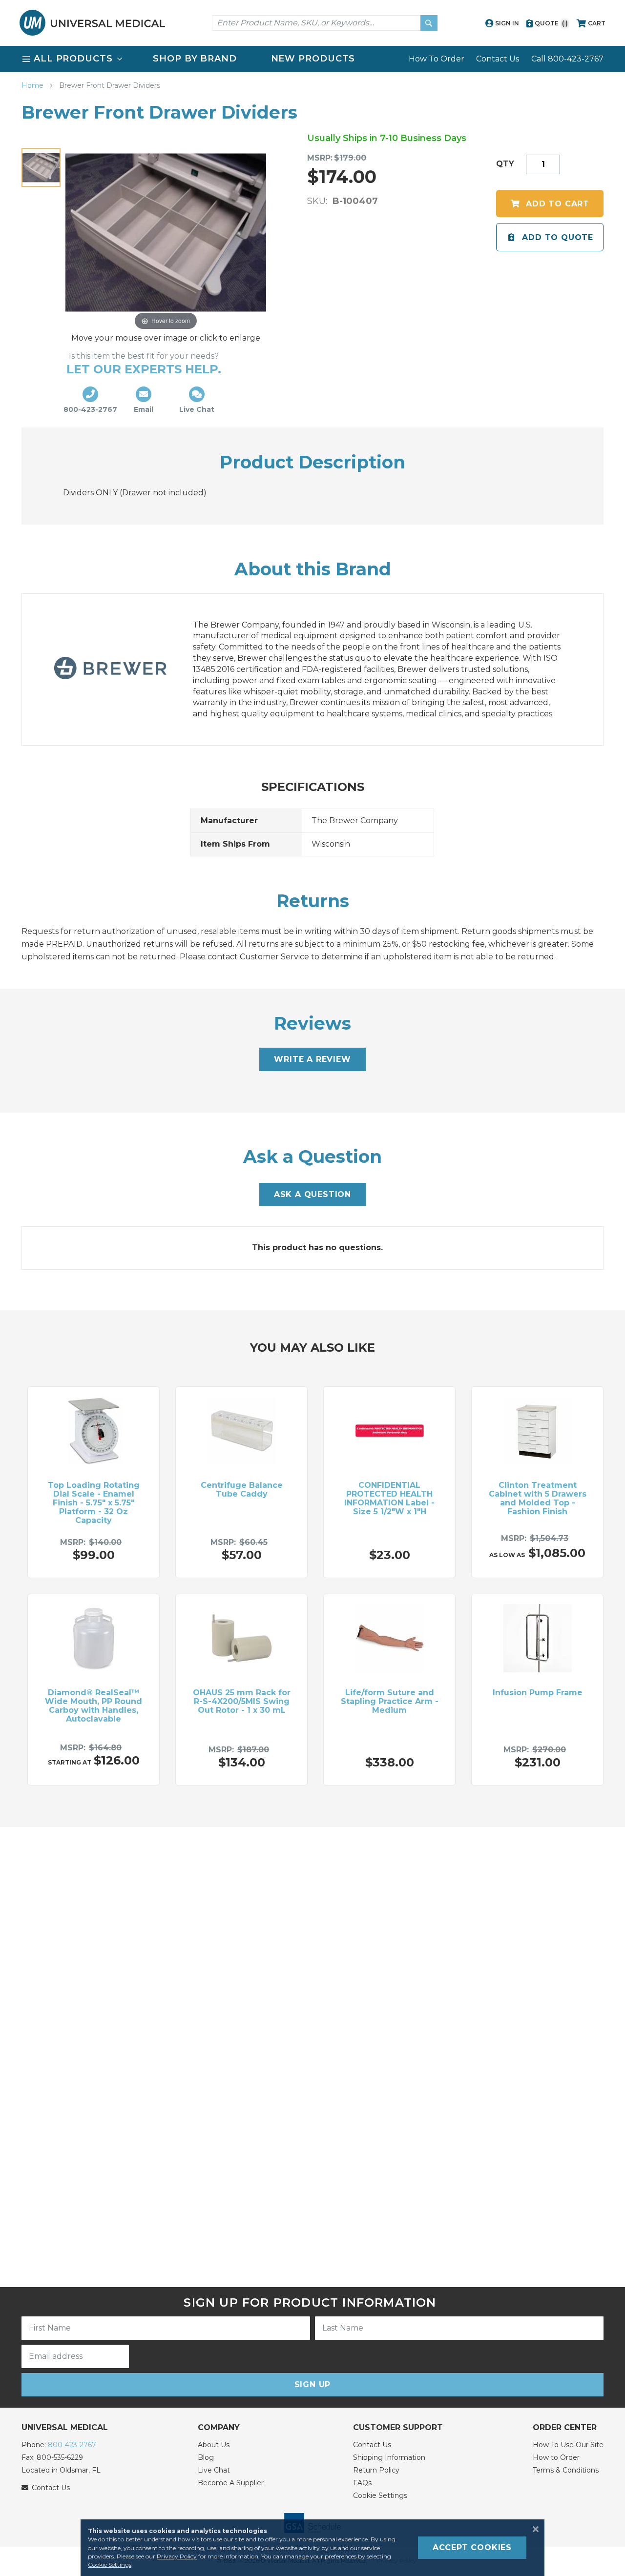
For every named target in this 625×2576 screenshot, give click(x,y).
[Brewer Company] (120, 670)
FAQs (362, 2483)
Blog (206, 2457)
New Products (313, 59)
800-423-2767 (72, 2445)
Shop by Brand (195, 59)
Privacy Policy (177, 2556)
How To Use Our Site (568, 2445)
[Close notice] (533, 2529)
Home (33, 85)
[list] (312, 59)
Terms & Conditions (566, 2470)
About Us (214, 2445)
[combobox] (325, 23)
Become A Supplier (231, 2483)
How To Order (437, 59)
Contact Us (498, 59)
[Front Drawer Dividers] (41, 167)
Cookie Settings (380, 2495)
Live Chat (214, 2470)
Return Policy (376, 2470)
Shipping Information (389, 2457)
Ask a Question (312, 1194)
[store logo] (92, 23)
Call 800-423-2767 (567, 59)
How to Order (556, 2457)
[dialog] (312, 2548)
